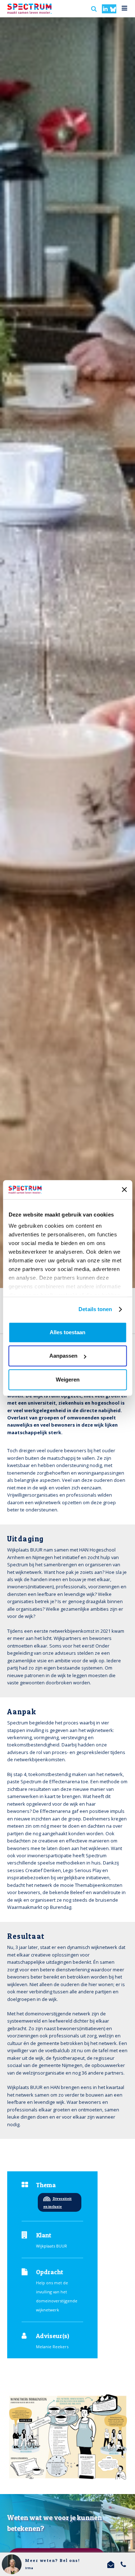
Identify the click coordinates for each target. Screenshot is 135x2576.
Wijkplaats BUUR (51, 2246)
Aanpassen (63, 1356)
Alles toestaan (67, 1332)
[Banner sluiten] (124, 1190)
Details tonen (95, 1309)
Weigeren (68, 1380)
